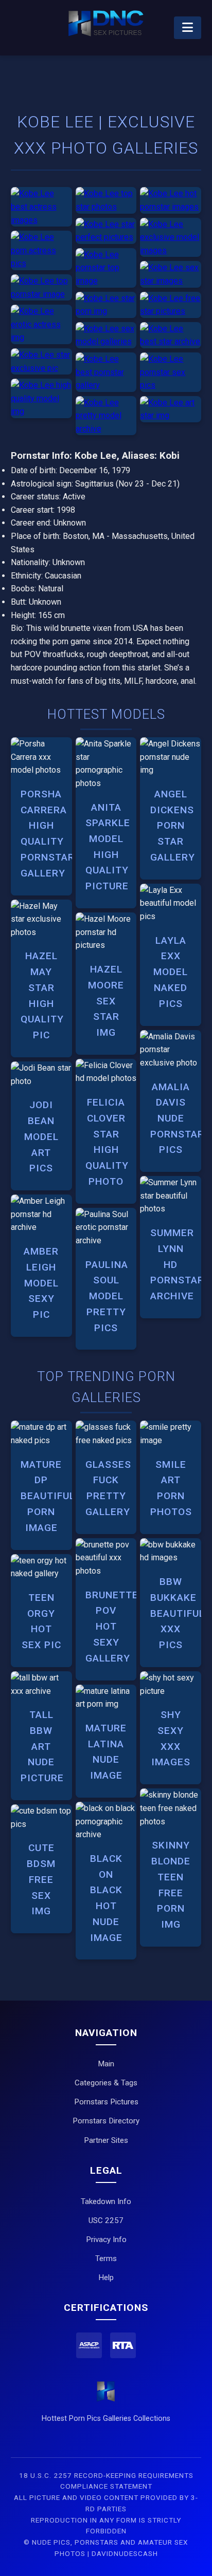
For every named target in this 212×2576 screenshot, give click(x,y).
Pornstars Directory (106, 2121)
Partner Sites (106, 2140)
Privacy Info (106, 2239)
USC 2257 (106, 2220)
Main (106, 2064)
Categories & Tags (106, 2083)
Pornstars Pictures (106, 2102)
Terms (106, 2258)
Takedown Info (106, 2201)
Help (106, 2278)
